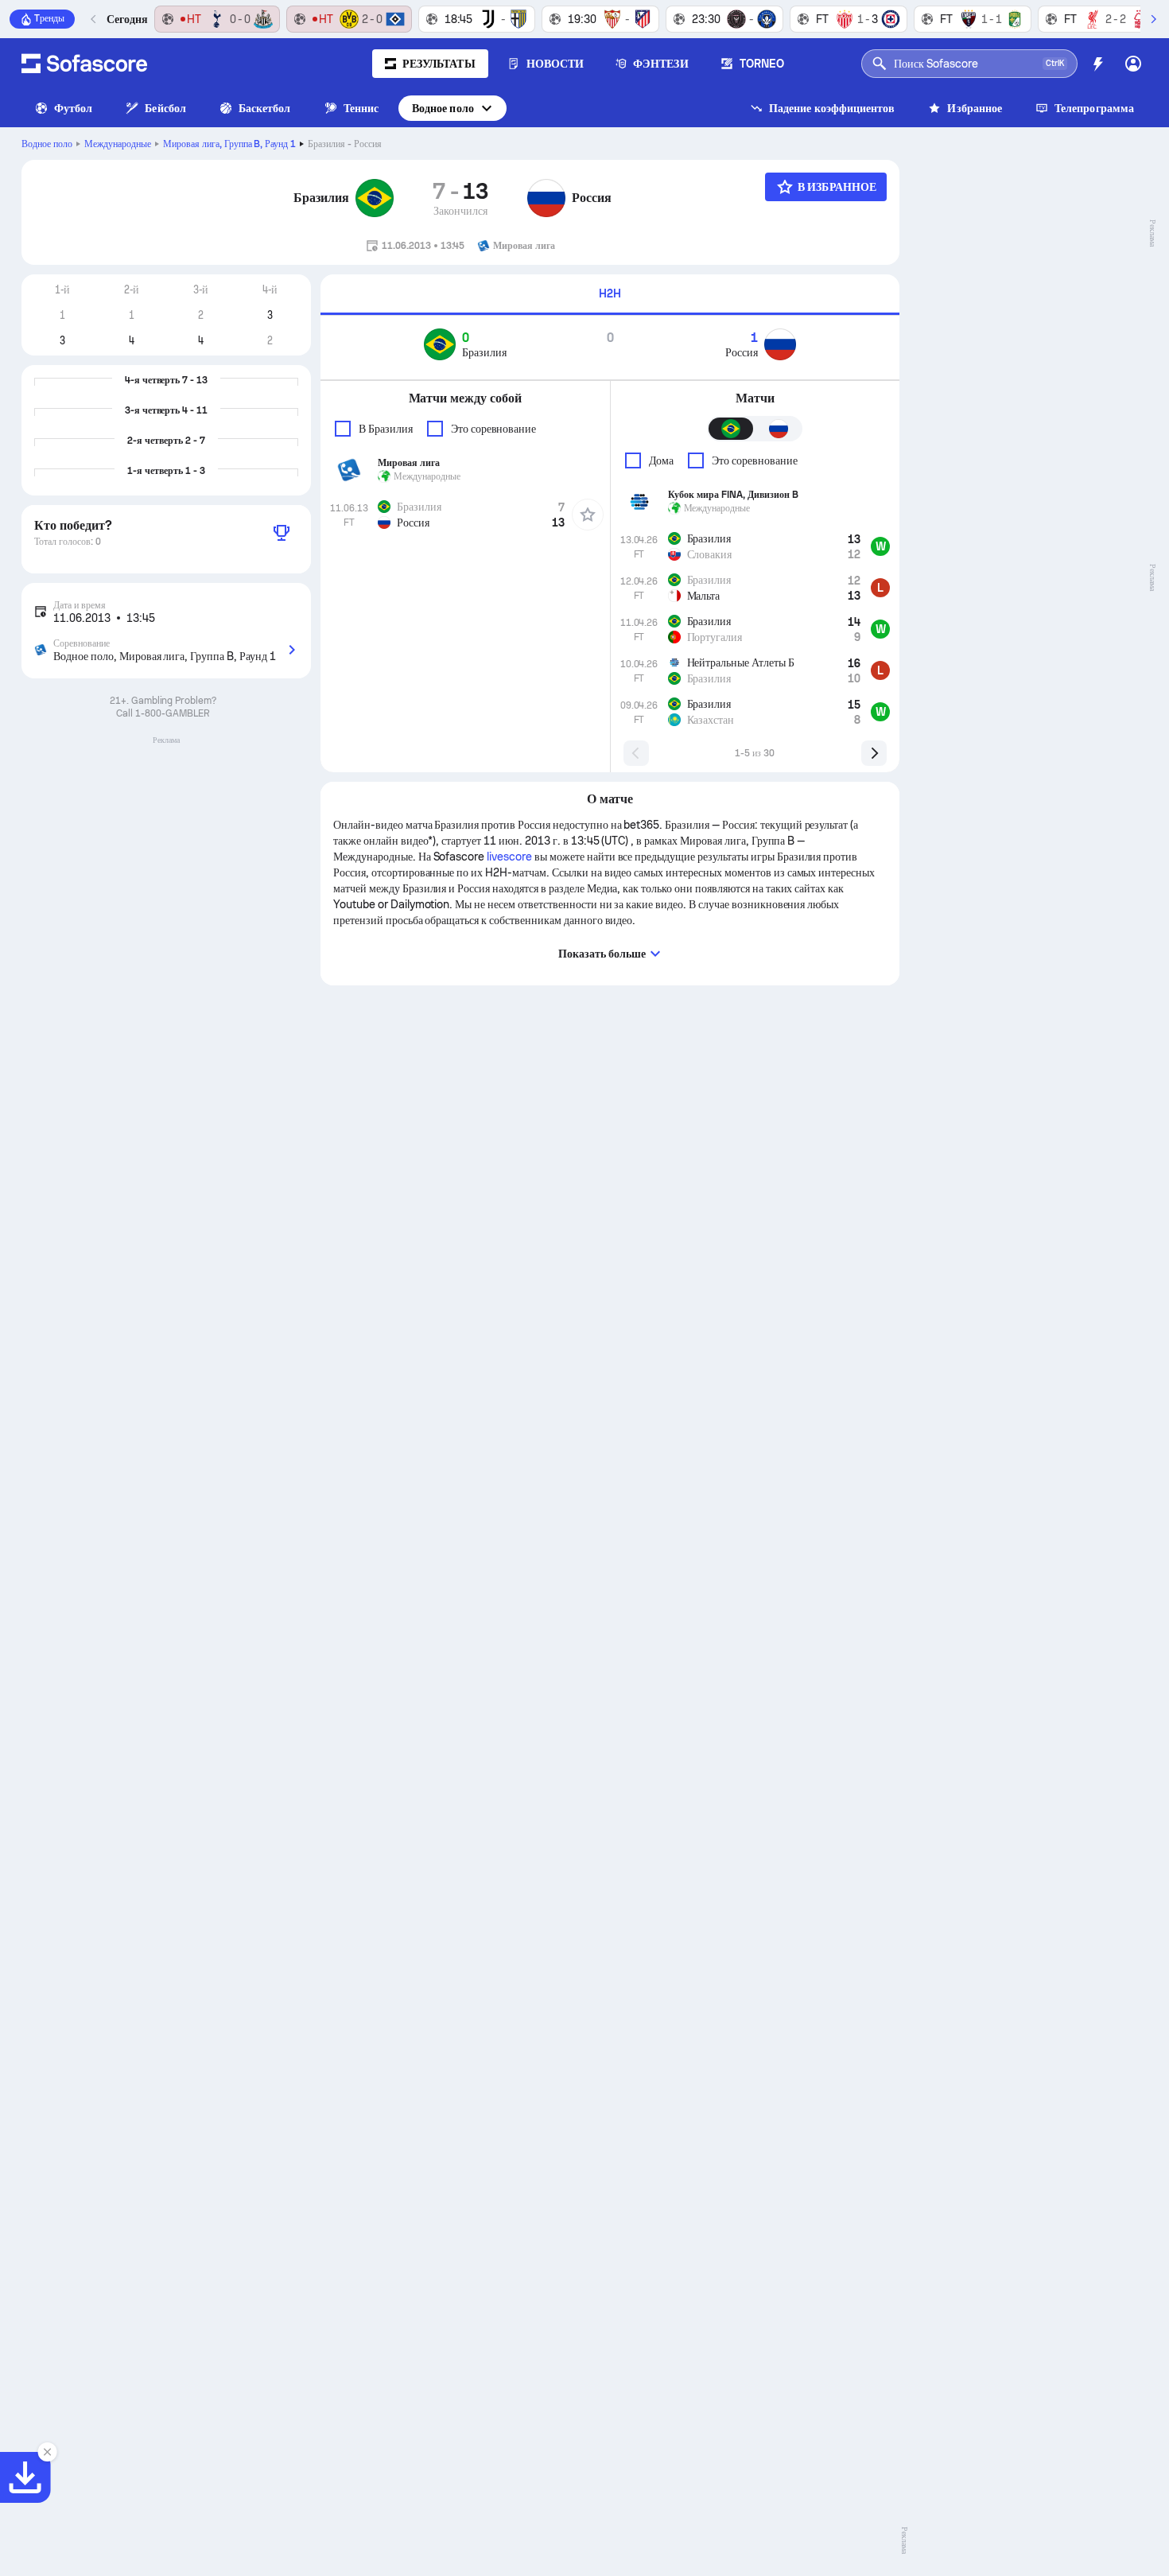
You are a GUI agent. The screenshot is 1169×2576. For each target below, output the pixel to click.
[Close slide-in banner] (48, 2452)
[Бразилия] (375, 198)
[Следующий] (1153, 19)
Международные (118, 144)
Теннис (361, 108)
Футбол (73, 108)
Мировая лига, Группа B (230, 144)
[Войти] (1133, 64)
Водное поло (443, 108)
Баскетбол (265, 108)
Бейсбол (165, 108)
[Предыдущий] (94, 19)
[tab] (610, 295)
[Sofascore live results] (84, 64)
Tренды (49, 18)
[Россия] (546, 198)
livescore (509, 857)
